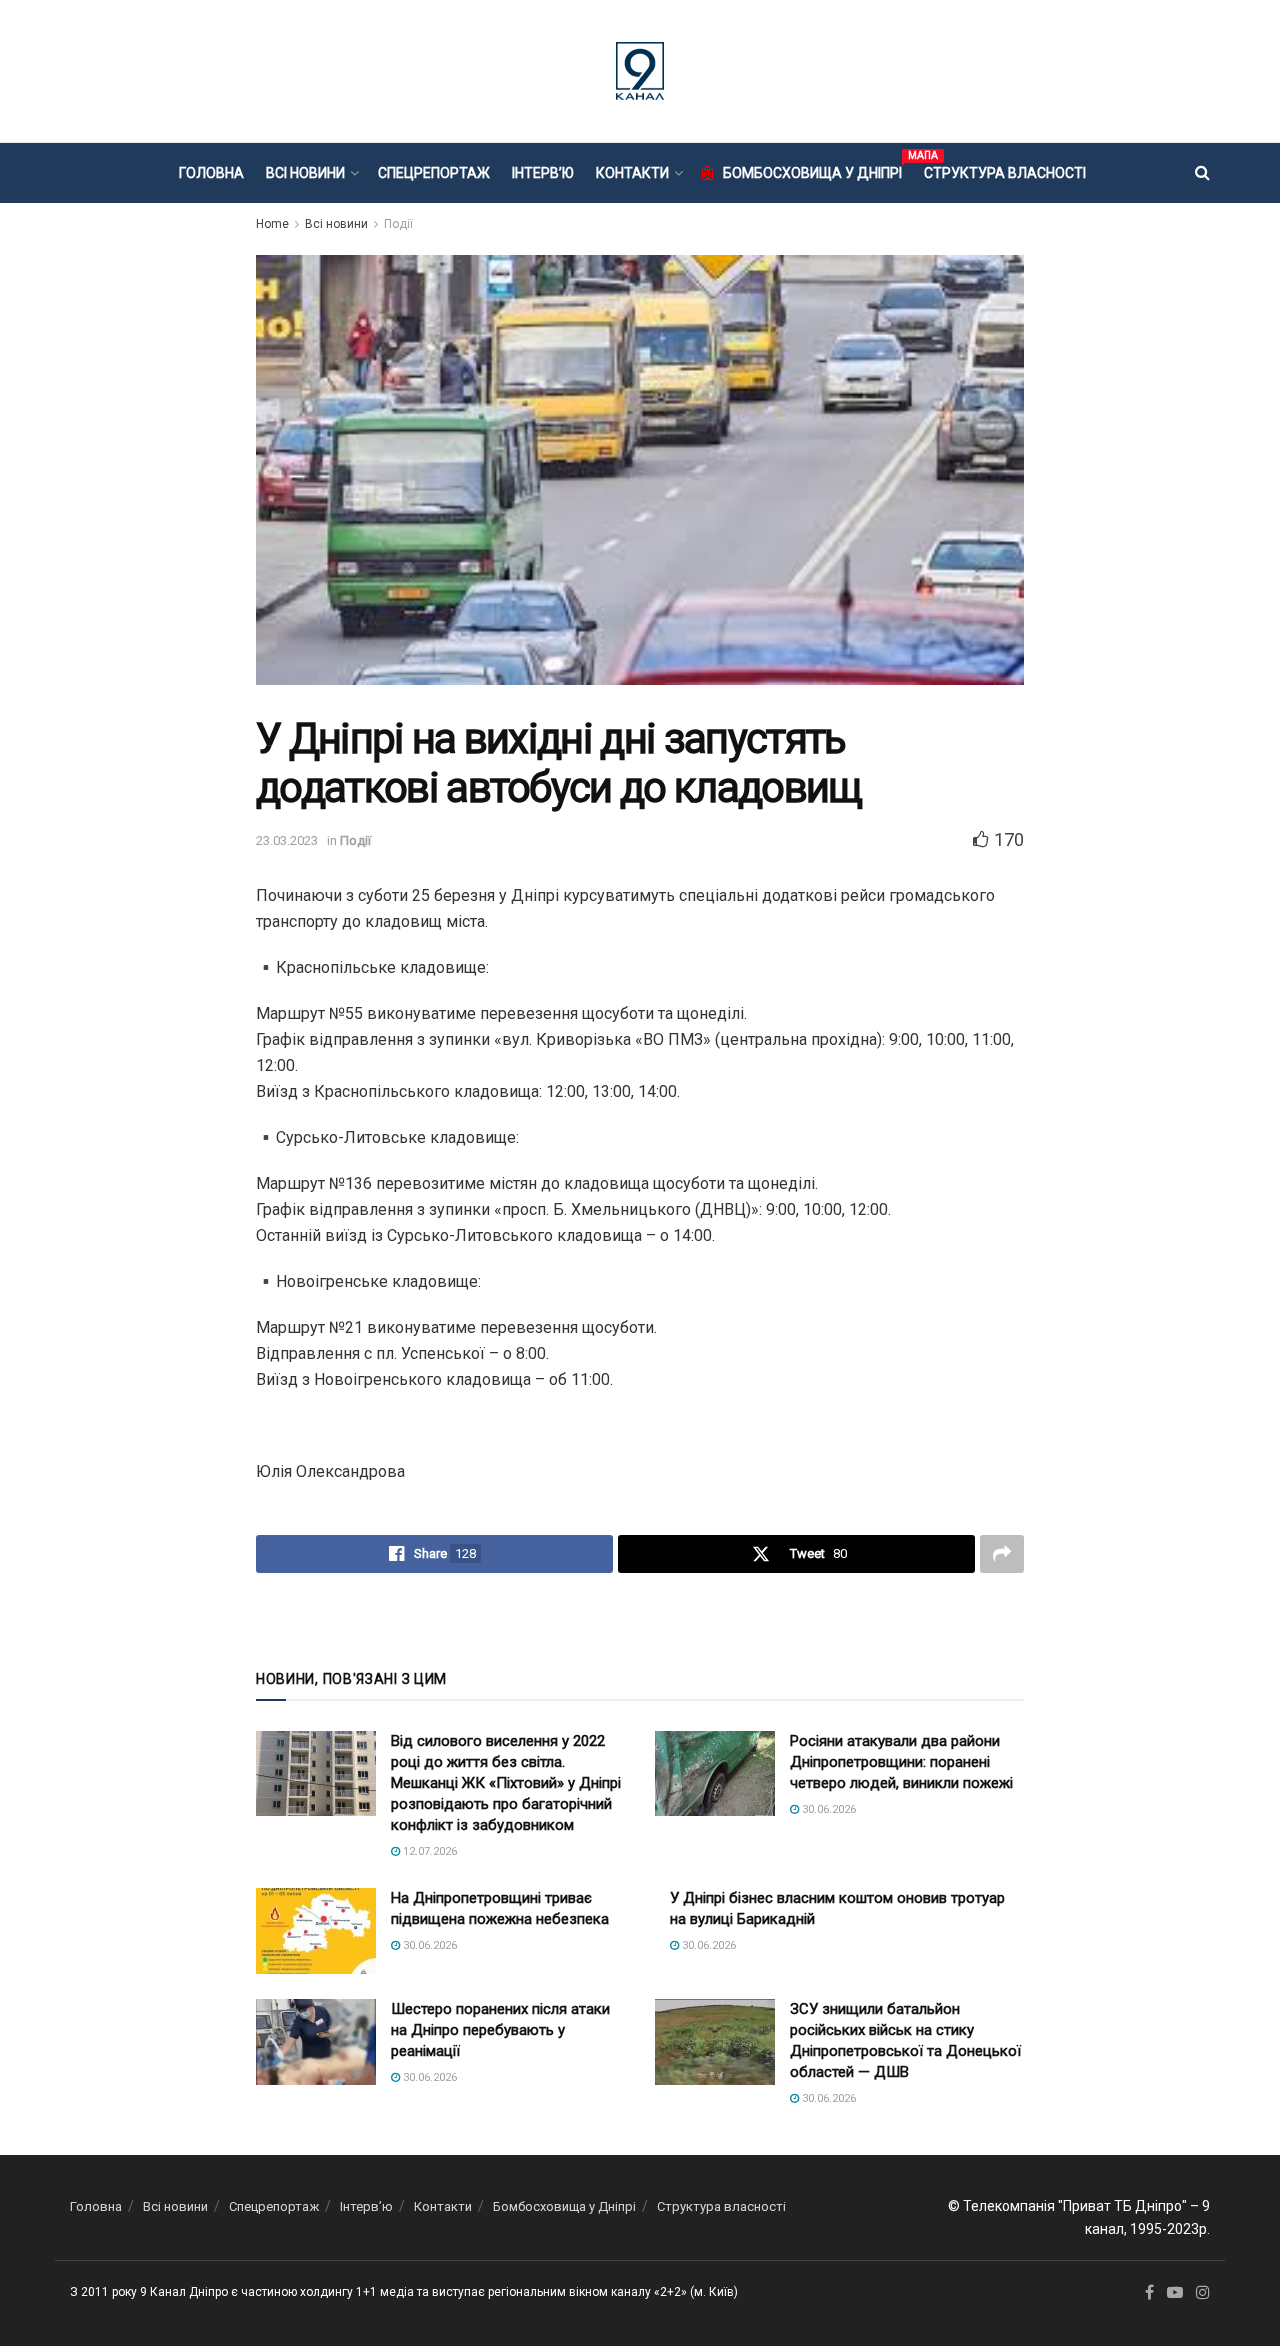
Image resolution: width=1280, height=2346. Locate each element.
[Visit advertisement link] (640, 1619)
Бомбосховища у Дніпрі (812, 170)
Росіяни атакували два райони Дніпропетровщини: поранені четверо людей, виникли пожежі (901, 1762)
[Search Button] (1202, 173)
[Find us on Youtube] (1175, 2293)
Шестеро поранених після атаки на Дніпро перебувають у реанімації (500, 2030)
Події (398, 224)
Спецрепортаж (434, 173)
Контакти (632, 173)
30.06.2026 (827, 1809)
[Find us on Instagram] (1203, 2293)
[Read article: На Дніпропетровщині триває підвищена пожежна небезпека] (316, 1931)
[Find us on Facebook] (1149, 2293)
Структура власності (1005, 173)
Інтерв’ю (543, 173)
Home (272, 224)
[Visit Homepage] (640, 71)
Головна (211, 173)
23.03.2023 (287, 840)
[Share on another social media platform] (1002, 1554)
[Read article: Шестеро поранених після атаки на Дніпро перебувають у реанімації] (316, 2042)
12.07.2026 (428, 1851)
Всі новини (305, 173)
